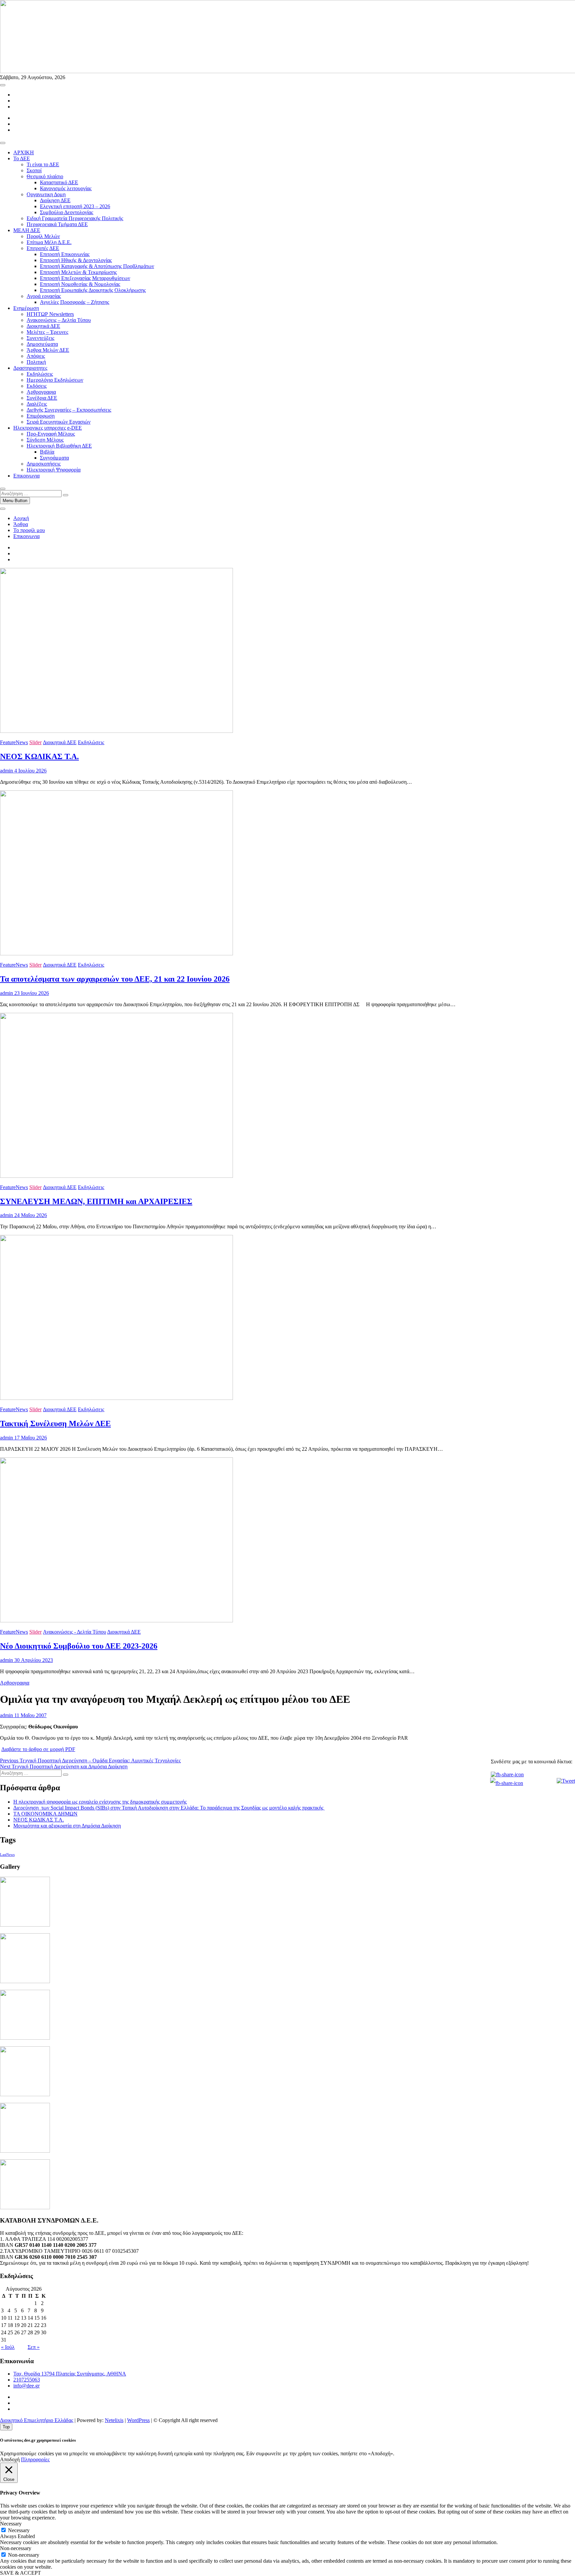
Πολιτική (36, 362)
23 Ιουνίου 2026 (31, 993)
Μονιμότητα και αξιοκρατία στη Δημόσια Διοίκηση (67, 1826)
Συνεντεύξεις (40, 338)
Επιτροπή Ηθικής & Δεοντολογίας (76, 260)
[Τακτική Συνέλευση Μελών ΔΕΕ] (116, 1398)
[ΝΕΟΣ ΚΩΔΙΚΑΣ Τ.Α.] (116, 731)
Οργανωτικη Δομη (46, 194)
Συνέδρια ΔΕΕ (42, 398)
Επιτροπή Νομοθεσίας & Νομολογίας (80, 284)
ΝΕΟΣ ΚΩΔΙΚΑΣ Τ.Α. (39, 756)
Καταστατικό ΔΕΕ (59, 182)
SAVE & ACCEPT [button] (20, 2573)
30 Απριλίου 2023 (33, 1660)
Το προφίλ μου (29, 530)
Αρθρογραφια (41, 392)
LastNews (7, 1855)
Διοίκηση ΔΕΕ (55, 200)
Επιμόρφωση (41, 416)
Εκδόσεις (37, 386)
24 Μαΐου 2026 (30, 1215)
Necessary (19, 2530)
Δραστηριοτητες (30, 368)
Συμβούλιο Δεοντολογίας (67, 212)
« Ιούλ (8, 2347)
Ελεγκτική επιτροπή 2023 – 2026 (75, 206)
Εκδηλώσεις (40, 374)
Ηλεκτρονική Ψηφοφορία (54, 470)
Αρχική (21, 518)
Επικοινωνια (26, 476)
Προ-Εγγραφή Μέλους (51, 434)
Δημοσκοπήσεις (44, 464)
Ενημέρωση (26, 308)
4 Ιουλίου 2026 (30, 771)
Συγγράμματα (54, 458)
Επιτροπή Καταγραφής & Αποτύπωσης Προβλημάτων (97, 266)
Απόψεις (36, 356)
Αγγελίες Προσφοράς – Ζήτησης (75, 302)
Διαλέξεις (37, 404)
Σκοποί (34, 170)
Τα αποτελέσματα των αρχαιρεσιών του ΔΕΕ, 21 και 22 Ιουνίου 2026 (115, 979)
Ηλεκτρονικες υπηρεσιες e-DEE (48, 428)
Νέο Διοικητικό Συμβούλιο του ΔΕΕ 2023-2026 (79, 1646)
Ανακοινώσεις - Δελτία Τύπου (75, 1632)
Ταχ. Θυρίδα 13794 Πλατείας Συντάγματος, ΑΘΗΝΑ (70, 2374)
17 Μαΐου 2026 (30, 1438)
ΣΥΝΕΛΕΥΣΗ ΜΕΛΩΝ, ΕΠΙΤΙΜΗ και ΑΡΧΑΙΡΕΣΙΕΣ (96, 1201)
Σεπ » (34, 2347)
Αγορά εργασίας (44, 296)
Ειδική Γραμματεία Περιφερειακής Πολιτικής (75, 218)
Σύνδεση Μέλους (45, 440)
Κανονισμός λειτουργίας (66, 188)
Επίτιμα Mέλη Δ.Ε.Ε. (49, 242)
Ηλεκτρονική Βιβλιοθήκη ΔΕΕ (59, 446)
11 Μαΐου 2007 (30, 1715)
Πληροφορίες (35, 2459)
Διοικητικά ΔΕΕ (43, 326)
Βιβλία (47, 452)
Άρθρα (21, 524)
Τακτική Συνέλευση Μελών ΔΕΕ (55, 1424)
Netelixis (114, 2420)
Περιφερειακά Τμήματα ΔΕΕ (57, 224)
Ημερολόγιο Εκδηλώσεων (55, 380)
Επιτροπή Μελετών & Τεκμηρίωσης (78, 272)
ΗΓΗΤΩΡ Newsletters (50, 314)
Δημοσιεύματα (42, 344)
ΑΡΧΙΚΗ (24, 152)
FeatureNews (14, 742)
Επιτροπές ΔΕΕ (43, 248)
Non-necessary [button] (16, 2548)
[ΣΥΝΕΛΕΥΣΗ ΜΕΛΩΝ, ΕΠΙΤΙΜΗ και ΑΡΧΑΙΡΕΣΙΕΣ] (116, 1176)
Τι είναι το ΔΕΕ (43, 164)
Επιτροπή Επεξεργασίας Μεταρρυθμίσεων (85, 278)
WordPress (138, 2420)
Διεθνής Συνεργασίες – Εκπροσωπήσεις (69, 410)
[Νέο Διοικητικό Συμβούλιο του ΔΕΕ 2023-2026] (116, 1621)
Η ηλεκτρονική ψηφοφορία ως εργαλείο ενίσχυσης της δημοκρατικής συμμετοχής (100, 1802)
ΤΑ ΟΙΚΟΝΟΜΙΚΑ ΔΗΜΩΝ (45, 1814)
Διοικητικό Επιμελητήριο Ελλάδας (37, 2420)
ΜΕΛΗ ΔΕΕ (27, 230)
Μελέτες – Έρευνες (47, 332)
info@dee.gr (26, 2386)
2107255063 (27, 2380)
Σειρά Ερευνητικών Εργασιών (59, 422)
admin (6, 771)
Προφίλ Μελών (43, 236)
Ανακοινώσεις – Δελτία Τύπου (59, 320)
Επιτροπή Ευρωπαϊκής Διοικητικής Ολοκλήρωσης (93, 290)
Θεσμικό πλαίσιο (45, 176)
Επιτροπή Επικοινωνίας (65, 254)
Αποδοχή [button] (10, 2459)
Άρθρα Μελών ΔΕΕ (48, 350)
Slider (35, 742)
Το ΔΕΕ (22, 158)
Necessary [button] (11, 2524)
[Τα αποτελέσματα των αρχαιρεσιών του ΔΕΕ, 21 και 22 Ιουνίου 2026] (116, 953)
